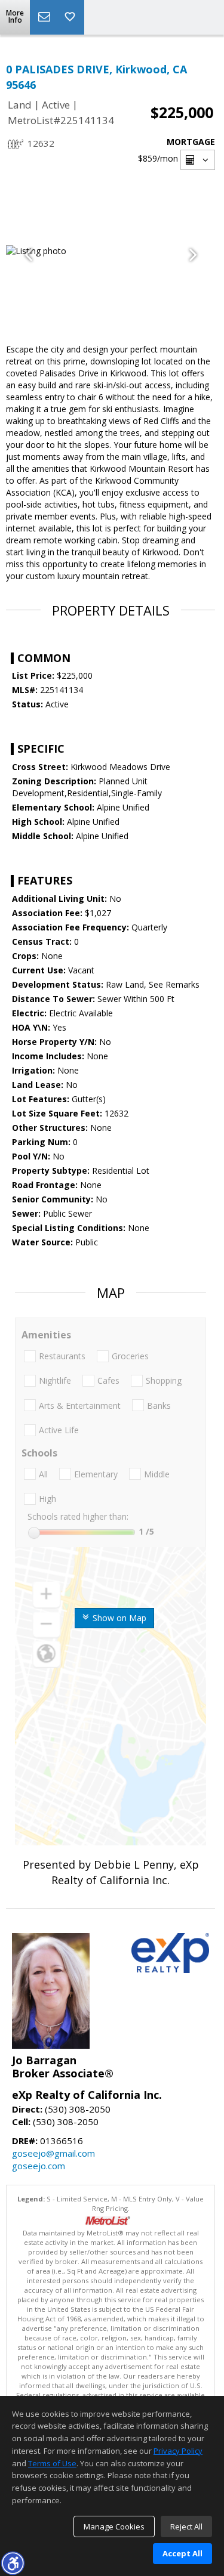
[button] (13, 2563)
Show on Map (118, 1618)
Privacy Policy (178, 2451)
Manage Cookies (114, 2526)
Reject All (186, 2526)
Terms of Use (52, 2463)
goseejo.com (39, 2166)
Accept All (182, 2553)
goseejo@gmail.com (53, 2153)
